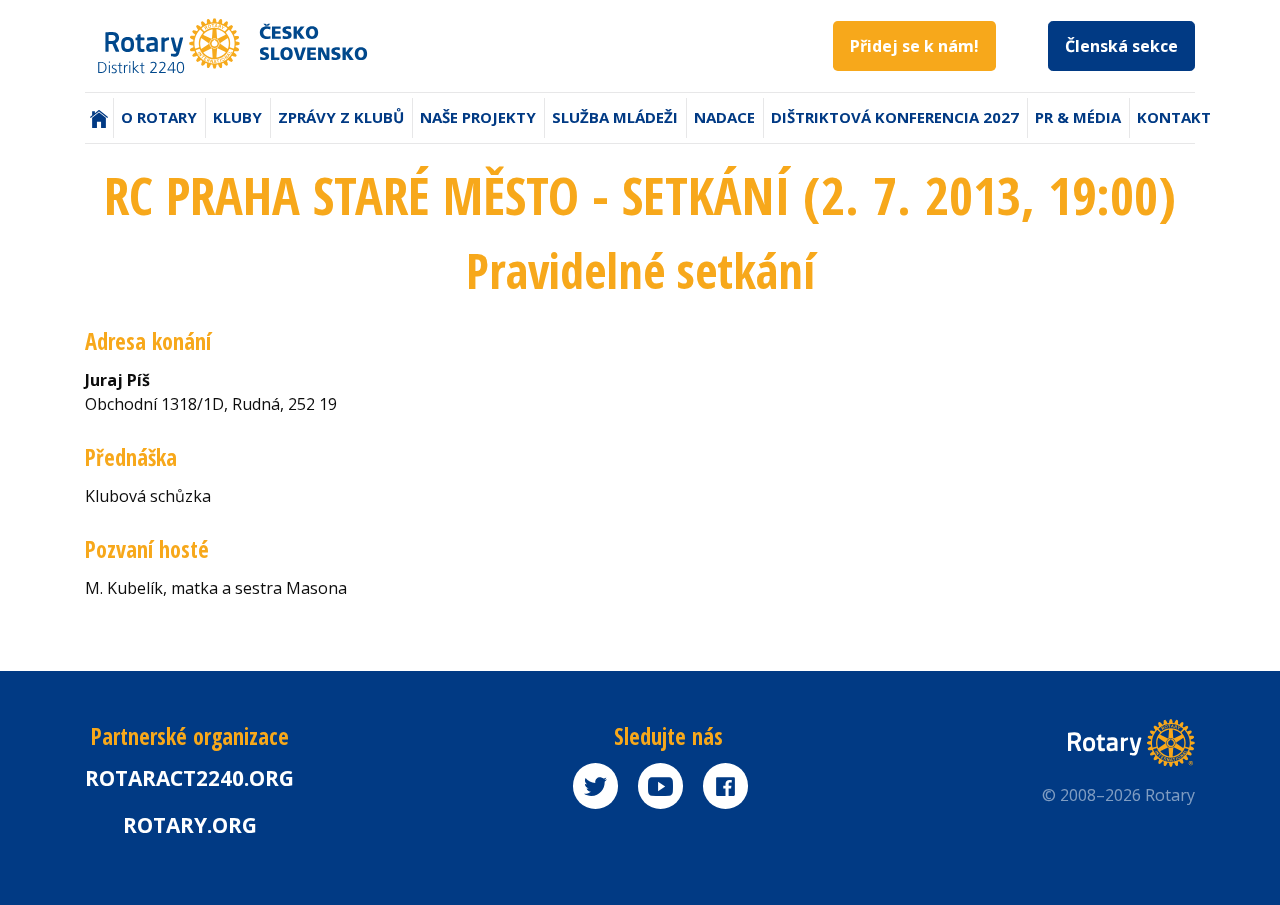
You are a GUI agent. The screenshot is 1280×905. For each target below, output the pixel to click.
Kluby (237, 117)
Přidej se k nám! (914, 46)
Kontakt (1174, 117)
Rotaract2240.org (189, 778)
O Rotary (159, 117)
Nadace (724, 117)
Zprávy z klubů (341, 117)
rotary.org (190, 825)
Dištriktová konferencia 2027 (895, 117)
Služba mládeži (615, 117)
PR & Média (1078, 117)
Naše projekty (478, 117)
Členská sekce (1121, 46)
